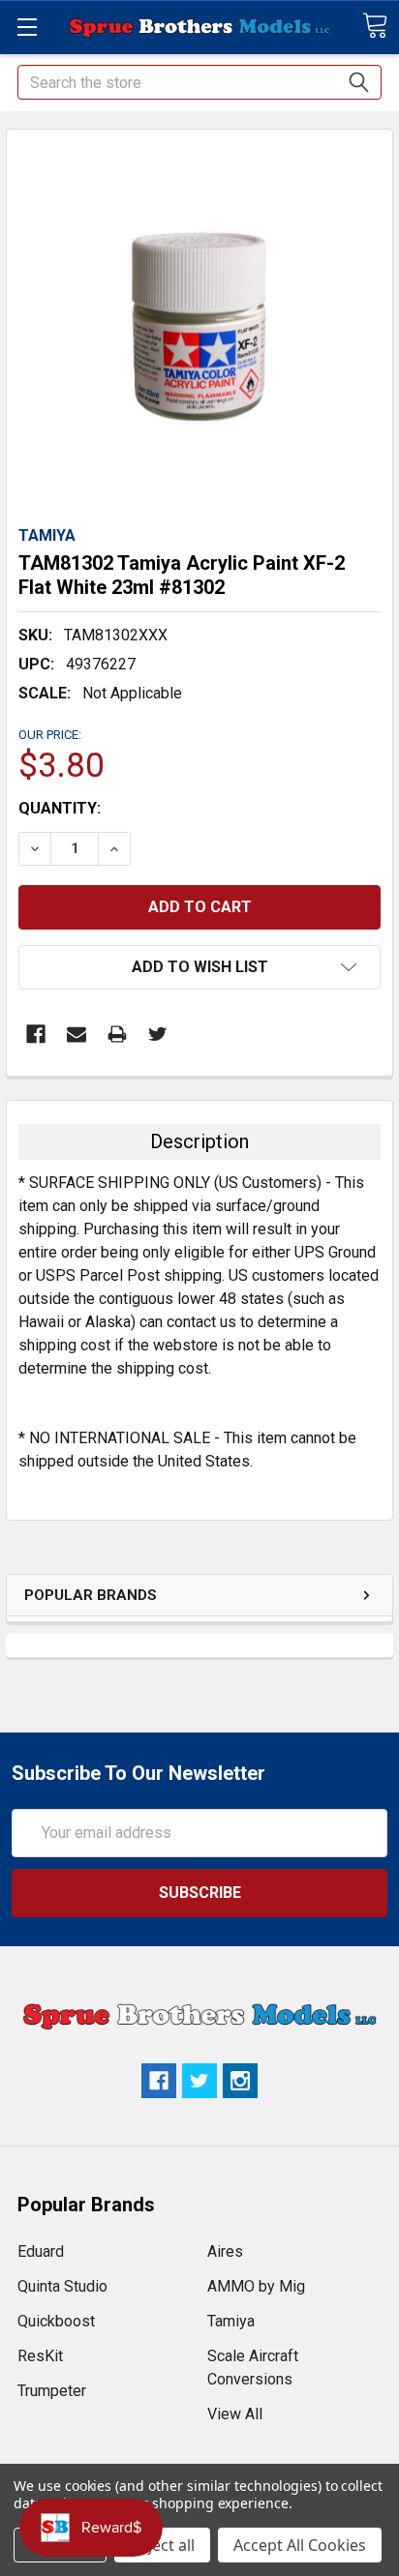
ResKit (40, 2356)
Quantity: (60, 808)
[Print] (117, 1034)
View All (235, 2414)
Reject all (162, 2545)
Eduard (41, 2251)
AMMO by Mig (256, 2286)
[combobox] (199, 82)
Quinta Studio (62, 2286)
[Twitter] (158, 1034)
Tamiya (231, 2321)
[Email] (77, 1034)
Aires (225, 2251)
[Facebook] (36, 1034)
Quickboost (56, 2321)
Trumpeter (52, 2391)
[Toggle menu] (27, 27)
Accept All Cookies (300, 2545)
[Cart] (375, 26)
